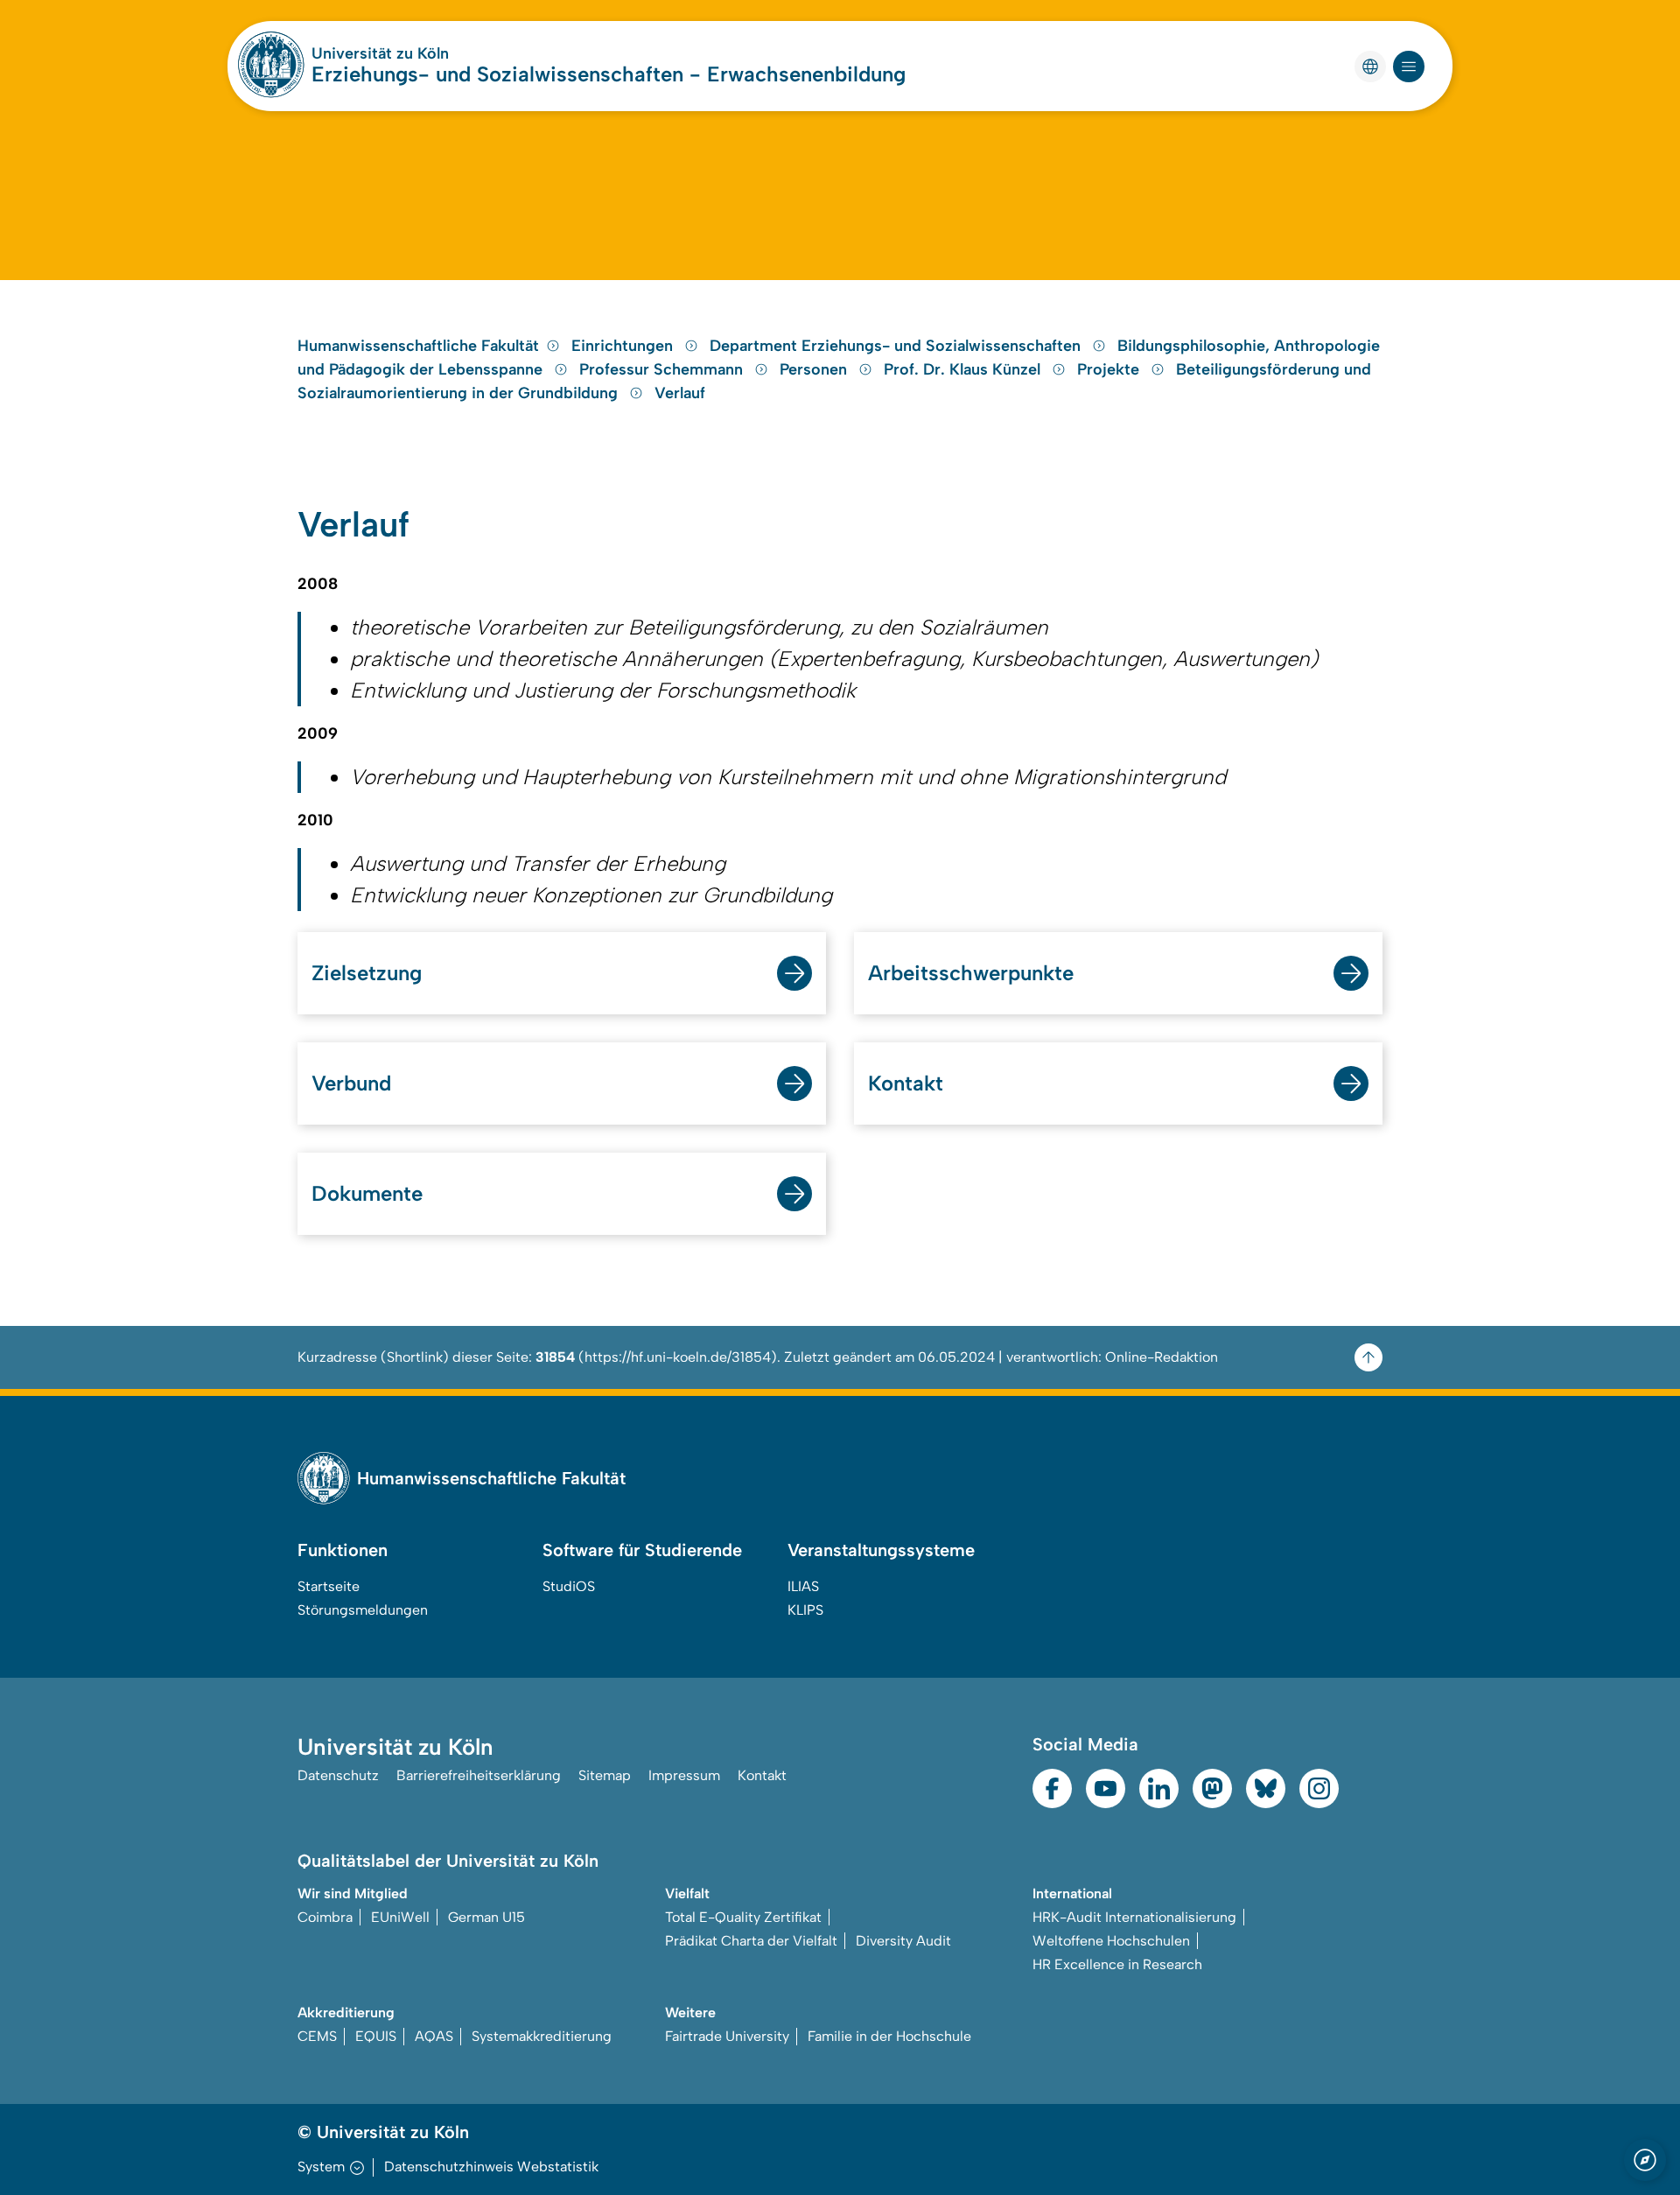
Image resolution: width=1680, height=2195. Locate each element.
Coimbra (325, 1917)
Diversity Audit (903, 1941)
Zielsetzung (367, 973)
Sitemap (605, 1775)
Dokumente (367, 1193)
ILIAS (803, 1586)
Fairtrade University (727, 2036)
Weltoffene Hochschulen (1111, 1941)
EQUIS (376, 2036)
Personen (815, 369)
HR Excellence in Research (1117, 1964)
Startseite (329, 1586)
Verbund (351, 1083)
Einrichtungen (624, 346)
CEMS (317, 2036)
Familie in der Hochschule (889, 2036)
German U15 (486, 1917)
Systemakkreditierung (542, 2036)
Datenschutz (338, 1775)
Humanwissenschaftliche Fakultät (418, 346)
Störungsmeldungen (363, 1610)
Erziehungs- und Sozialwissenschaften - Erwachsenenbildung (609, 74)
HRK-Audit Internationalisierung (1134, 1917)
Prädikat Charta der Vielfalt (751, 1941)
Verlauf (680, 393)
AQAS (434, 2036)
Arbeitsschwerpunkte (971, 973)
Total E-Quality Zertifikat (743, 1917)
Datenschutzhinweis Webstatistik (491, 2167)
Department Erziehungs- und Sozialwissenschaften (897, 346)
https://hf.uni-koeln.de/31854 (678, 1357)
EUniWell (400, 1917)
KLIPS (805, 1610)
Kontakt (906, 1083)
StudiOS (569, 1586)
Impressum (684, 1775)
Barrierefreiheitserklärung (479, 1775)
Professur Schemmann (663, 369)
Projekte (1110, 369)
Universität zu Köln (380, 53)
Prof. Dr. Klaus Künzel (964, 369)
